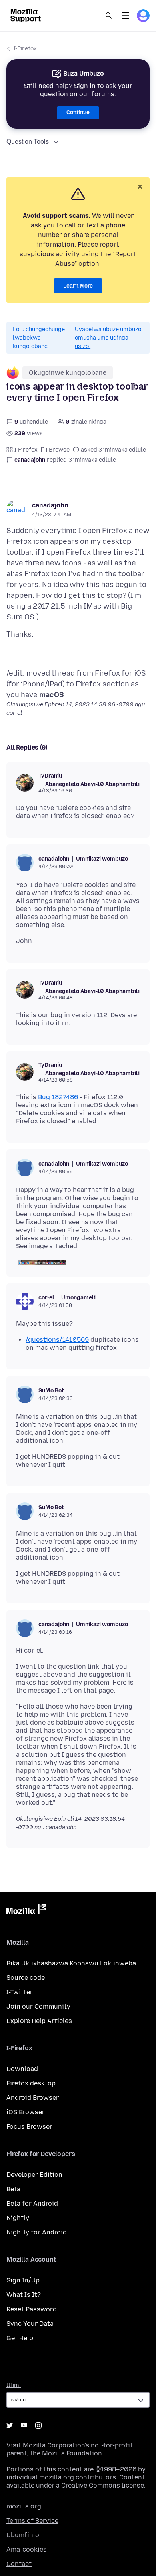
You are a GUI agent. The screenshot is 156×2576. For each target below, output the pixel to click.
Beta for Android (32, 2203)
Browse (59, 450)
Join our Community (38, 2006)
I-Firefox (25, 49)
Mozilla (26, 1911)
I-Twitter (20, 1992)
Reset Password (32, 2309)
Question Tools (28, 142)
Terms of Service (32, 2521)
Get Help (20, 2338)
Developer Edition (34, 2175)
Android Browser (33, 2098)
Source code (26, 1978)
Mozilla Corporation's (56, 2445)
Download (22, 2069)
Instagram (38, 2425)
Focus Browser (29, 2127)
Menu (126, 16)
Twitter (10, 2425)
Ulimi (14, 2385)
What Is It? (24, 2295)
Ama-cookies (27, 2549)
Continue (78, 112)
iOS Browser (26, 2112)
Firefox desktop (31, 2083)
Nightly (18, 2218)
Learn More (78, 286)
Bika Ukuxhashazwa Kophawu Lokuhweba (71, 1963)
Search (109, 16)
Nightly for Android (37, 2232)
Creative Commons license (103, 2485)
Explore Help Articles (39, 2021)
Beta (13, 2189)
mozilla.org (24, 2506)
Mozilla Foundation (72, 2453)
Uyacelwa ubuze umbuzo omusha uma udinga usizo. (108, 338)
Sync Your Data (30, 2324)
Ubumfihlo (23, 2535)
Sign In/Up (23, 2280)
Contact (19, 2564)
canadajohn (50, 505)
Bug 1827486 (58, 1097)
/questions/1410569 (57, 1340)
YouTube (24, 2425)
